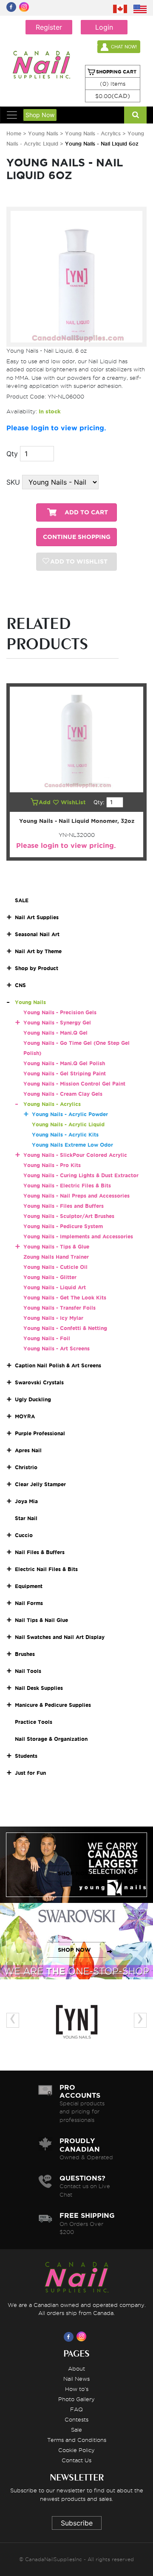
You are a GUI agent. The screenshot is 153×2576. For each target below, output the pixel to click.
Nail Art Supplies (37, 917)
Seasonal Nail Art (37, 934)
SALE (22, 900)
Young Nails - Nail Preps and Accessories (76, 1196)
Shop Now (40, 115)
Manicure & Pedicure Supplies (53, 1705)
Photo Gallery (76, 2399)
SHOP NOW (74, 1873)
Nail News (76, 2379)
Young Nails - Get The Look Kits (65, 1298)
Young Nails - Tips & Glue (56, 1247)
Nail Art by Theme (38, 951)
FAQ (76, 2409)
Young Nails (44, 133)
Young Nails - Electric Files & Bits (67, 1186)
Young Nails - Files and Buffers (64, 1206)
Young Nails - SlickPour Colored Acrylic (75, 1155)
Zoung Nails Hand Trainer (56, 1257)
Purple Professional (40, 1433)
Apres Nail (28, 1450)
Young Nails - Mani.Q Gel (55, 1033)
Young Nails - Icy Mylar (53, 1318)
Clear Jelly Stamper (40, 1484)
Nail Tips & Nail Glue (41, 1620)
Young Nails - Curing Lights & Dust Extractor (81, 1175)
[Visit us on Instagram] (83, 2337)
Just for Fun (30, 1773)
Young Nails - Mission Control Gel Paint (74, 1084)
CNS (20, 985)
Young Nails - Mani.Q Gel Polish (64, 1063)
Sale (76, 2430)
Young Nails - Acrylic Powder (70, 1114)
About (76, 2368)
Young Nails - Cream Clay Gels (63, 1094)
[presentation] (13, 2020)
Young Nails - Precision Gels (60, 1012)
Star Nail (26, 1518)
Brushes (25, 1654)
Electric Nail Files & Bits (46, 1569)
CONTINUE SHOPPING (77, 537)
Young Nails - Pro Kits (52, 1165)
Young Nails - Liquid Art (55, 1287)
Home (14, 133)
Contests (76, 2419)
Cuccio (24, 1535)
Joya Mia (26, 1501)
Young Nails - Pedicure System (63, 1226)
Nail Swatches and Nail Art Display (60, 1637)
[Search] (135, 115)
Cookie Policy (76, 2450)
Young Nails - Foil (47, 1338)
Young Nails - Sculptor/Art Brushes (69, 1216)
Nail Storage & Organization (51, 1739)
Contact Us (76, 2460)
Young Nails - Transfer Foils (59, 1308)
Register (49, 27)
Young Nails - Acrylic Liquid (68, 1124)
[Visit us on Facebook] (70, 2337)
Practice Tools (34, 1722)
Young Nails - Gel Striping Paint (65, 1073)
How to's (77, 2389)
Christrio (26, 1467)
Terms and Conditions (77, 2440)
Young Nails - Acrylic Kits (65, 1135)
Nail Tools (28, 1671)
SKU (13, 482)
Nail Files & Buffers (40, 1552)
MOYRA (25, 1416)
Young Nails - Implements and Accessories (78, 1236)
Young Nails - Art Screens (57, 1348)
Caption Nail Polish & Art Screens (58, 1365)
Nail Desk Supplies (39, 1688)
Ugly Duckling (33, 1399)
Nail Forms (29, 1603)
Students (26, 1756)
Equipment (29, 1586)
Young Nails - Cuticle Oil (55, 1267)
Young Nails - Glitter (50, 1277)
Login (104, 27)
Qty (12, 454)
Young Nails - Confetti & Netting (65, 1328)
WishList (74, 802)
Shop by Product (37, 968)
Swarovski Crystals (39, 1382)
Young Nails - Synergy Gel (57, 1023)
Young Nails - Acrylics (93, 133)
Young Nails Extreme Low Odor (72, 1145)
